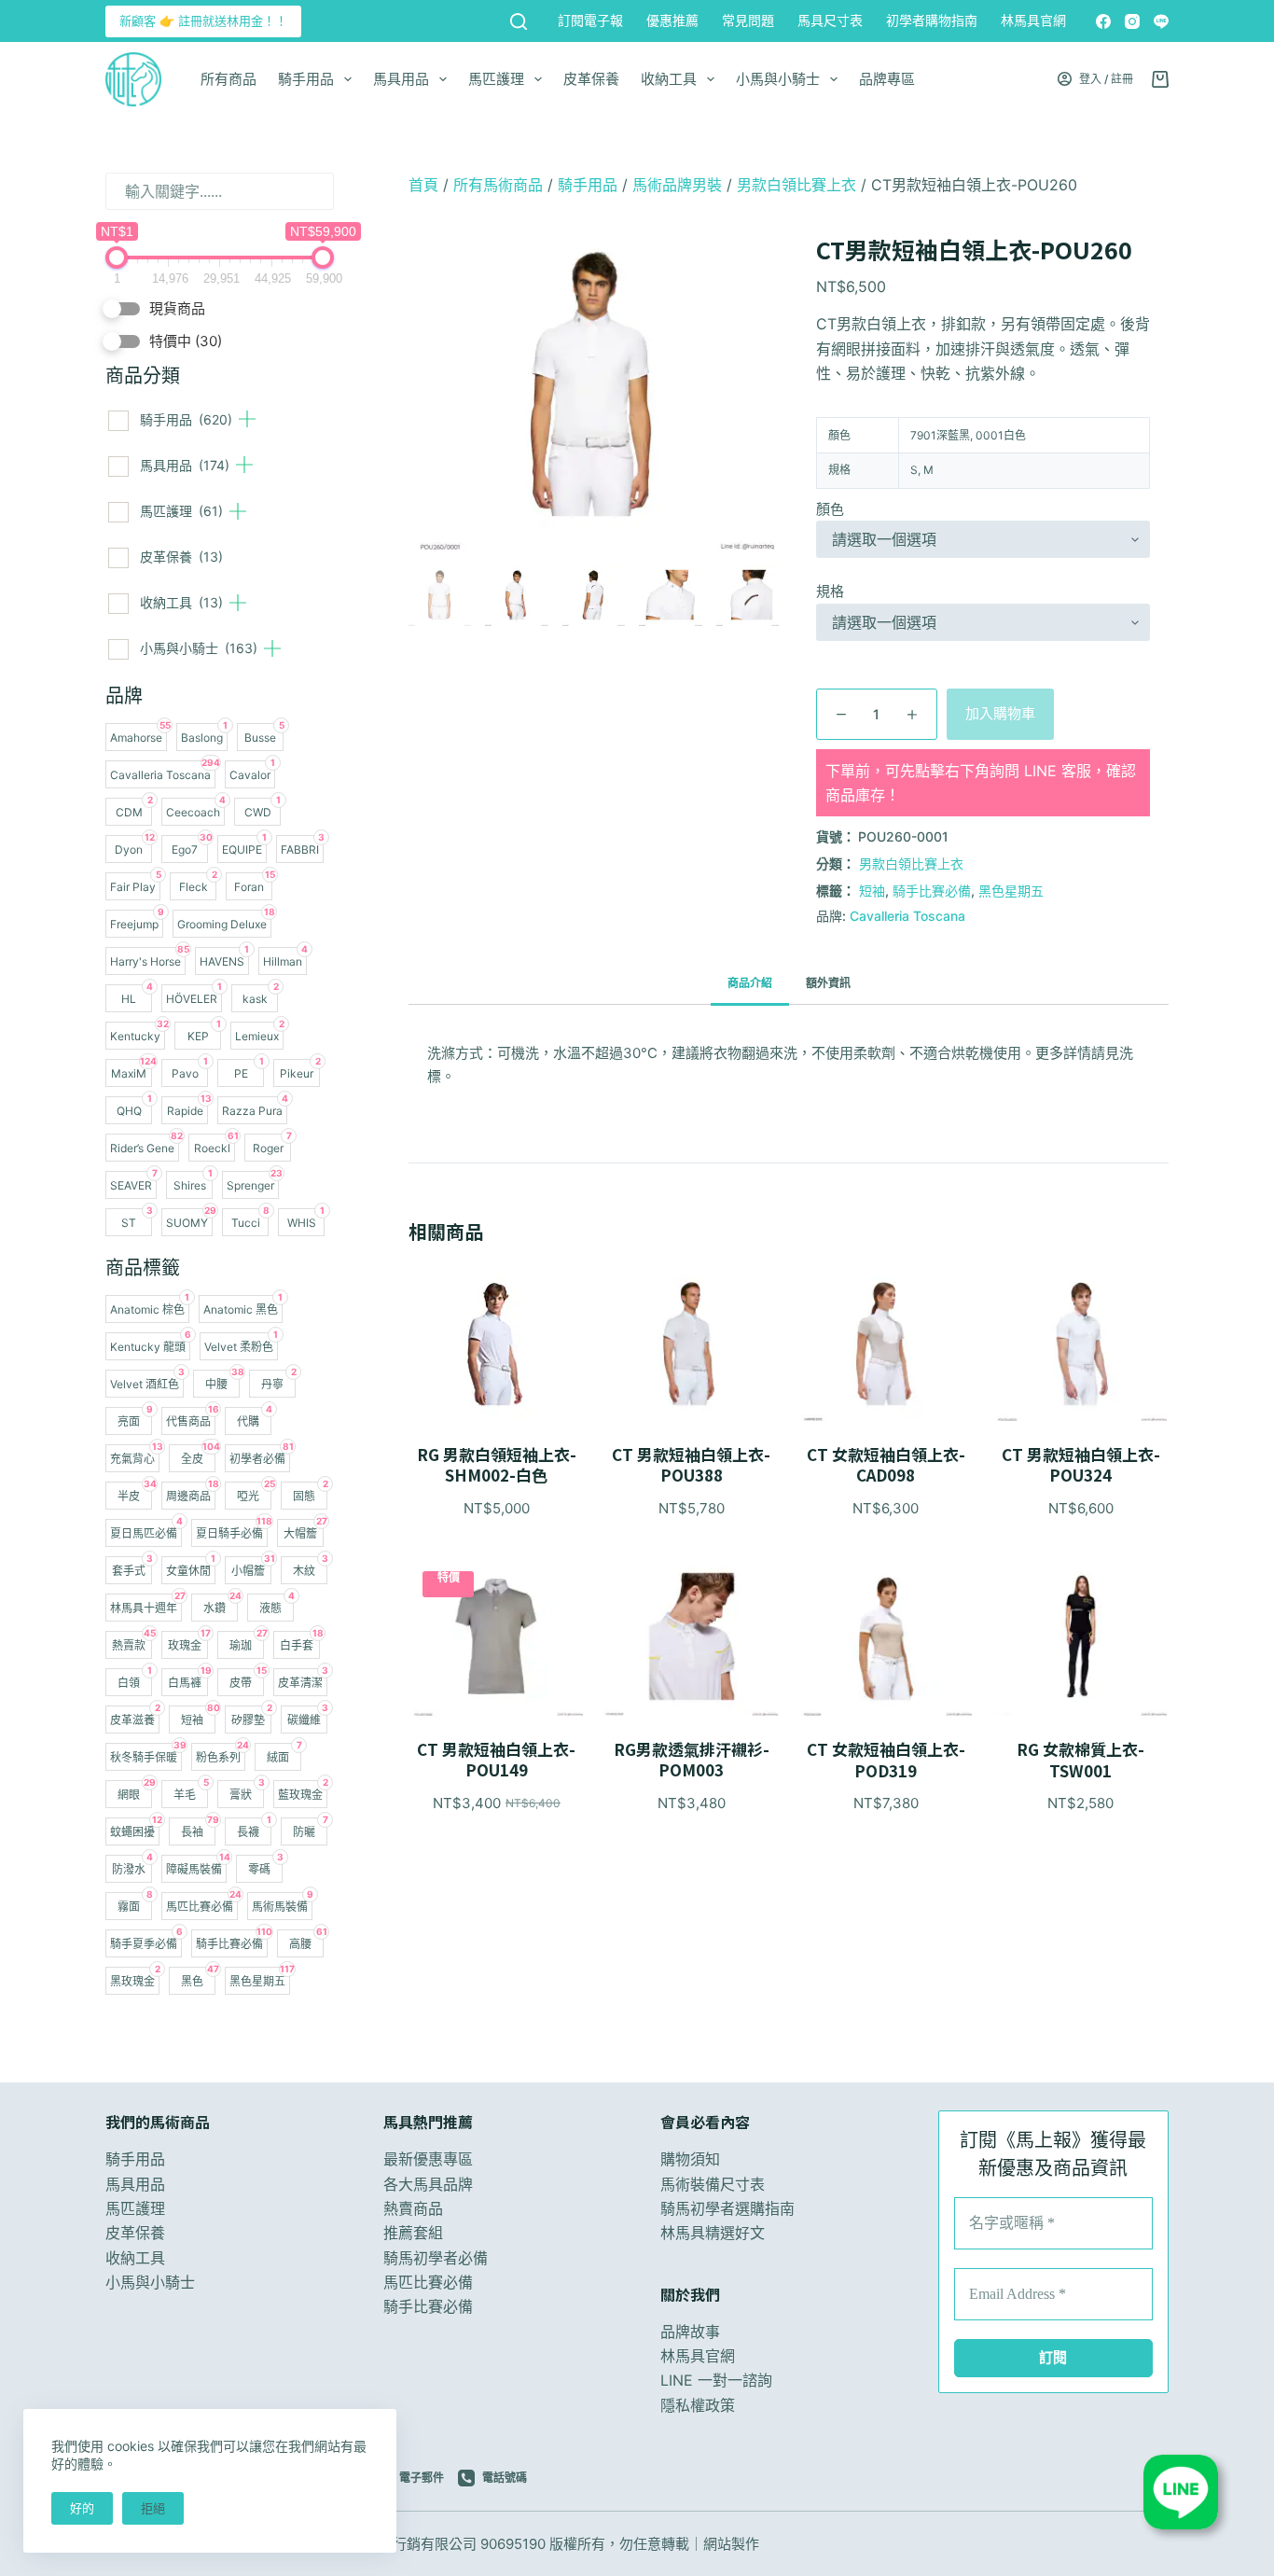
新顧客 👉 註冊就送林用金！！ (203, 21)
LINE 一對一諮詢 (716, 2380)
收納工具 (669, 79)
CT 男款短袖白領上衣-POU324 (1081, 1465)
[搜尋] (519, 21)
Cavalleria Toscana (907, 916)
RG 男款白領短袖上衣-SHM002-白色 (497, 1465)
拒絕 (153, 2508)
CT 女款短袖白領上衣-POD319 (886, 1760)
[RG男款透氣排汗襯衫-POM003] (692, 1636)
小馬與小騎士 (778, 79)
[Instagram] (1132, 21)
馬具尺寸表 (830, 20)
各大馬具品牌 (428, 2184)
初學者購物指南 (932, 20)
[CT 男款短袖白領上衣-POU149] (497, 1636)
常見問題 (748, 20)
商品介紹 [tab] (750, 983)
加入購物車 (1000, 713)
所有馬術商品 (498, 185)
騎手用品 (306, 79)
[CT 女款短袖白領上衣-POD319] (886, 1636)
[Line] (1161, 21)
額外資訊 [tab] (828, 983)
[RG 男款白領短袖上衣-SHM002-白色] (497, 1342)
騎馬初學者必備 (436, 2258)
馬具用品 (401, 79)
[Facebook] (1103, 21)
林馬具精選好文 (713, 2233)
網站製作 (731, 2544)
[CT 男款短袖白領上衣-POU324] (1080, 1342)
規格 (830, 591)
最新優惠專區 (428, 2159)
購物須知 (690, 2159)
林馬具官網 (1033, 20)
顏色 (830, 509)
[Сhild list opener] (247, 419)
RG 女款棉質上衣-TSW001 (1080, 1760)
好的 (82, 2508)
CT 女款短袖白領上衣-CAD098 (886, 1465)
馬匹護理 (496, 79)
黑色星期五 (1011, 891)
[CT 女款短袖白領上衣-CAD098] (886, 1342)
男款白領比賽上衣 (796, 185)
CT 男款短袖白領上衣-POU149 (496, 1760)
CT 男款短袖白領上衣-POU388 (691, 1465)
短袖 (872, 891)
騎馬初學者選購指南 (727, 2208)
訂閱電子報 (590, 20)
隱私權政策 (698, 2405)
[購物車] (1160, 79)
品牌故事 (690, 2332)
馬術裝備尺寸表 (713, 2184)
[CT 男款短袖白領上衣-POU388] (692, 1342)
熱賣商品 (413, 2208)
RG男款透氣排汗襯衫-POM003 (692, 1760)
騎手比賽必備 (932, 891)
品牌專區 (887, 79)
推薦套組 (413, 2233)
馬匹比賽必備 (428, 2282)
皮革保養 (591, 79)
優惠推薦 (672, 20)
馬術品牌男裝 (677, 185)
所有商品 (228, 79)
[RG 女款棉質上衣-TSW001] (1080, 1636)
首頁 (423, 185)
